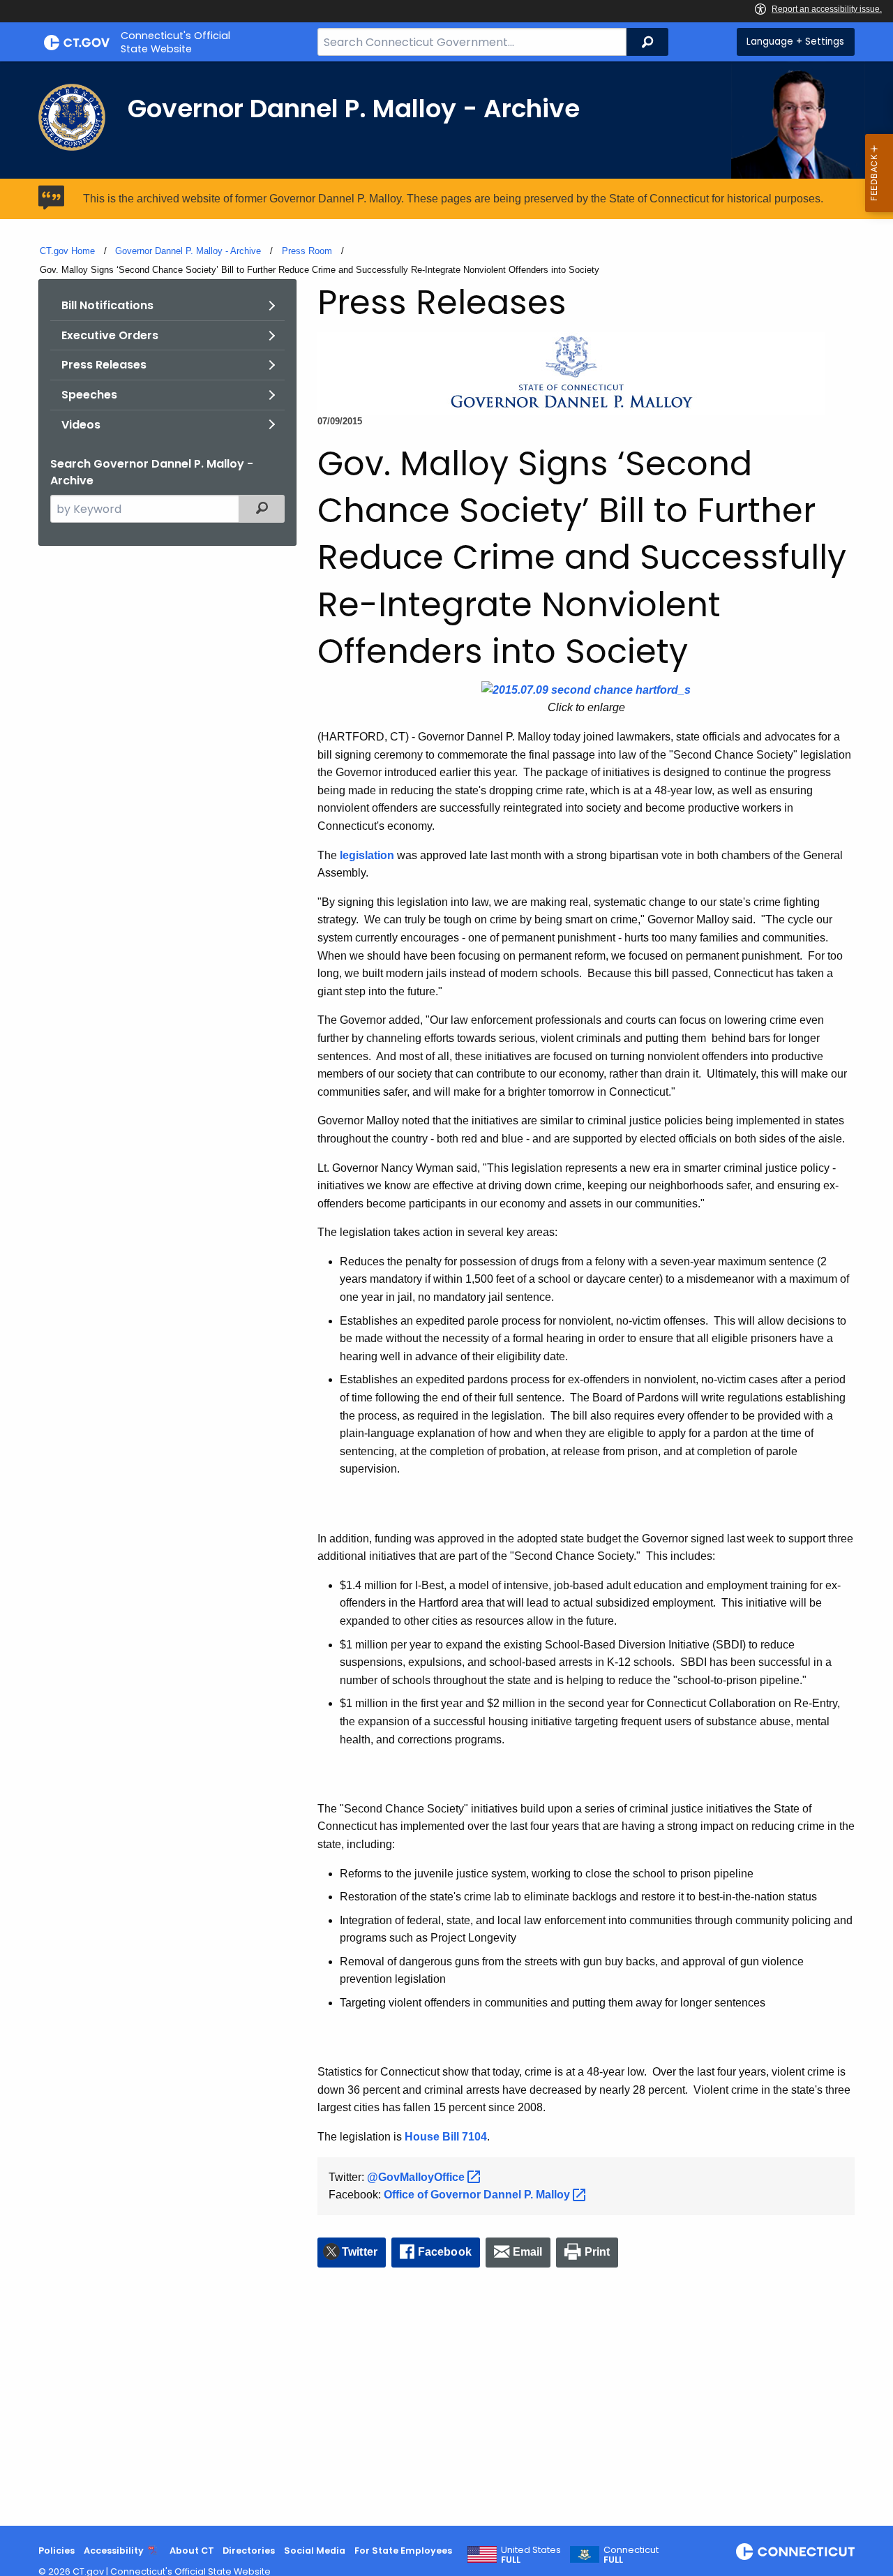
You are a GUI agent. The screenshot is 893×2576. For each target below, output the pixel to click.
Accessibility (114, 2551)
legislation (367, 855)
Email (528, 2252)
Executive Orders (110, 335)
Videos (81, 425)
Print (598, 2252)
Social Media (315, 2551)
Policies (57, 2551)
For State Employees (403, 2551)
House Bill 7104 (446, 2137)
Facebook (445, 2252)
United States (531, 2555)
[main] (446, 1294)
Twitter (360, 2252)
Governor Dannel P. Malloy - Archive (188, 251)
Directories (249, 2551)
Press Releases (104, 365)
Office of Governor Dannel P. (478, 2195)
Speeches (89, 395)
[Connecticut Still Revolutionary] (795, 2552)
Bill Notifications (107, 305)
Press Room (307, 251)
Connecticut (631, 2555)
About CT (192, 2551)
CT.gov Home (67, 251)
